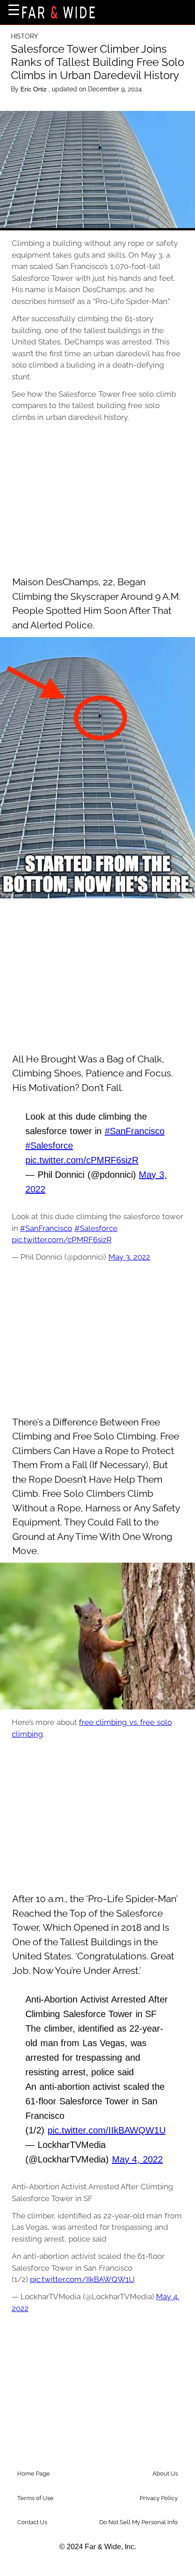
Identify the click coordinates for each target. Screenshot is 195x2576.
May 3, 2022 (129, 1257)
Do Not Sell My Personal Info (139, 2522)
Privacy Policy (159, 2498)
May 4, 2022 (137, 2159)
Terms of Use (35, 2498)
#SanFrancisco (135, 1131)
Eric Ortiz (34, 89)
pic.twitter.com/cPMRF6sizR (82, 1160)
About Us (165, 2474)
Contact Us (32, 2522)
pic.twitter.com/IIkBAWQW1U (107, 2130)
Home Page (34, 2474)
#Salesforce (49, 1146)
